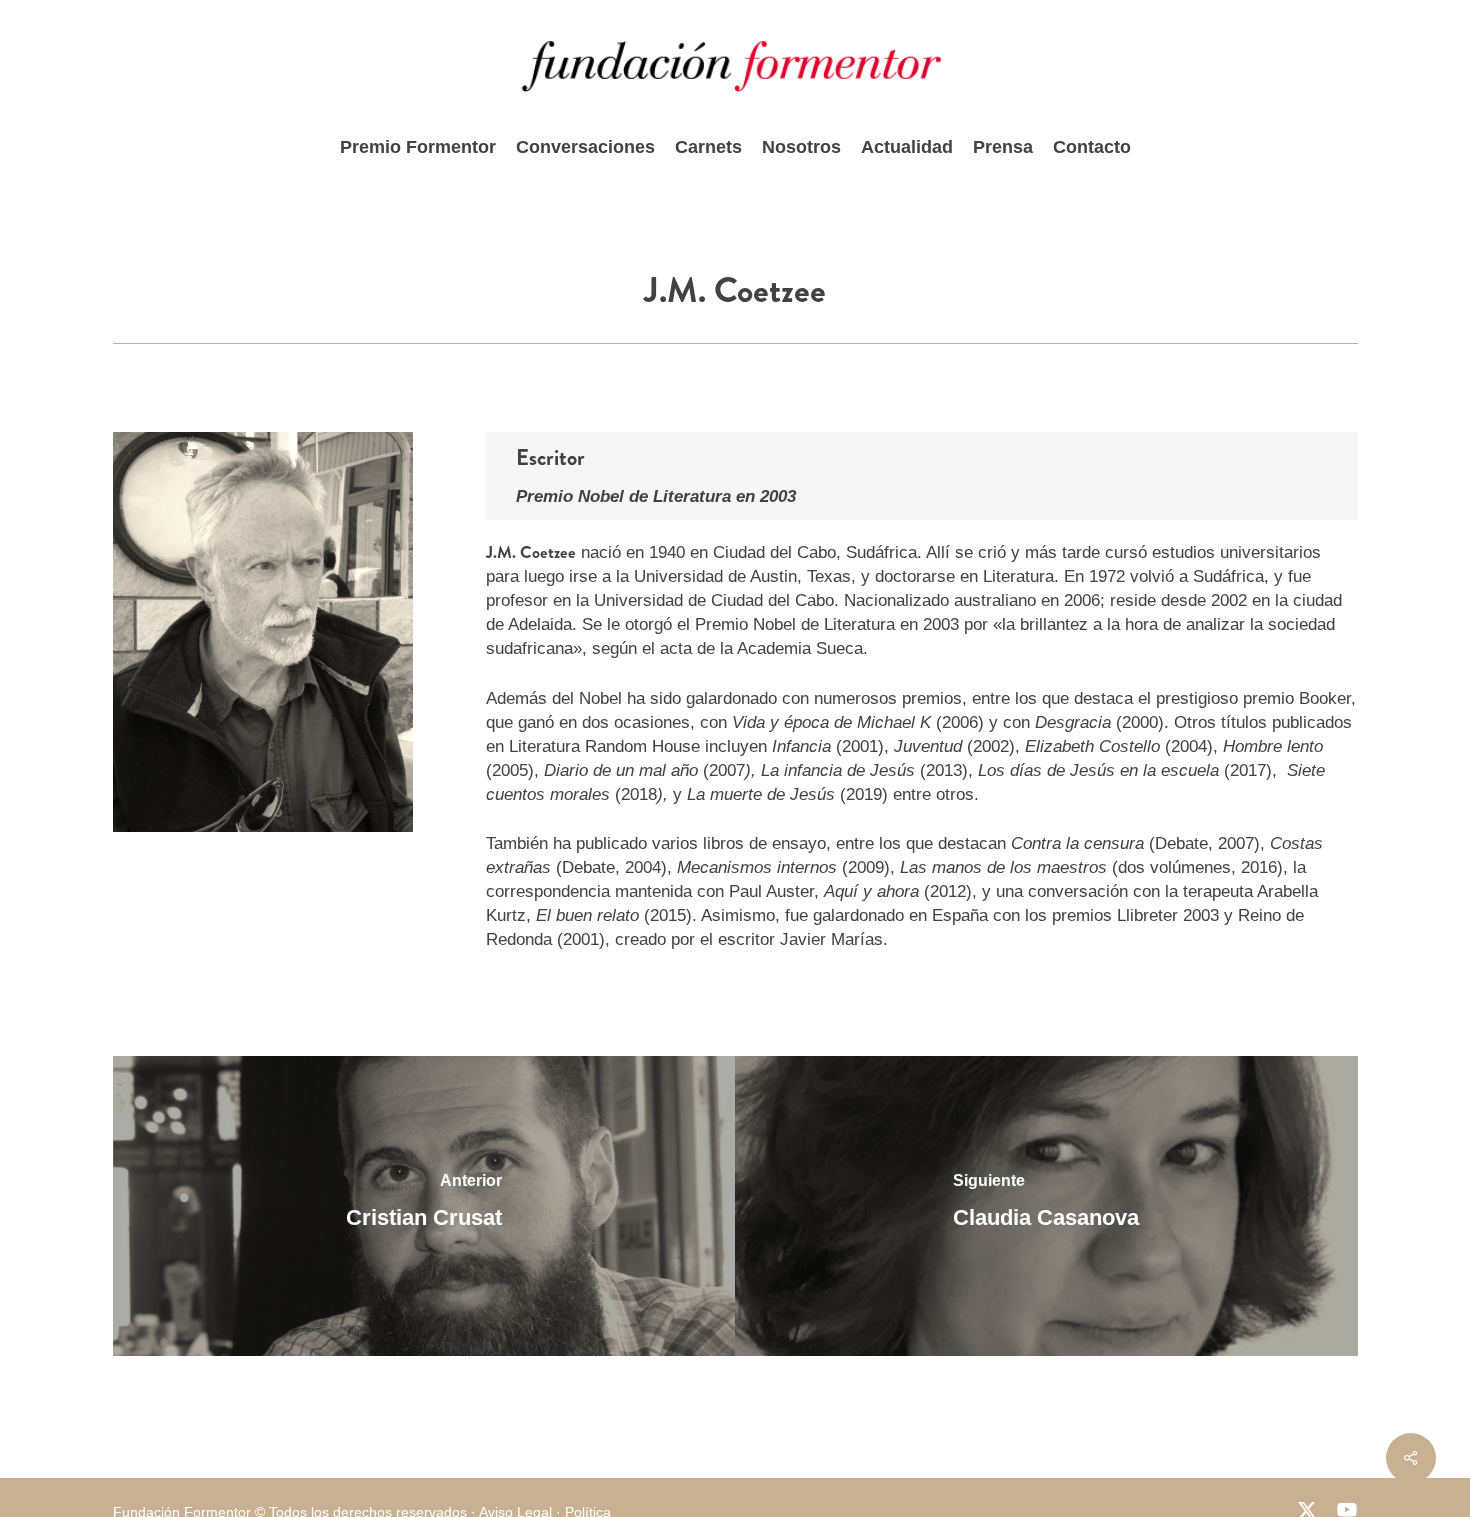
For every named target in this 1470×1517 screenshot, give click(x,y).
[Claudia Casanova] (1046, 1206)
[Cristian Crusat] (424, 1206)
